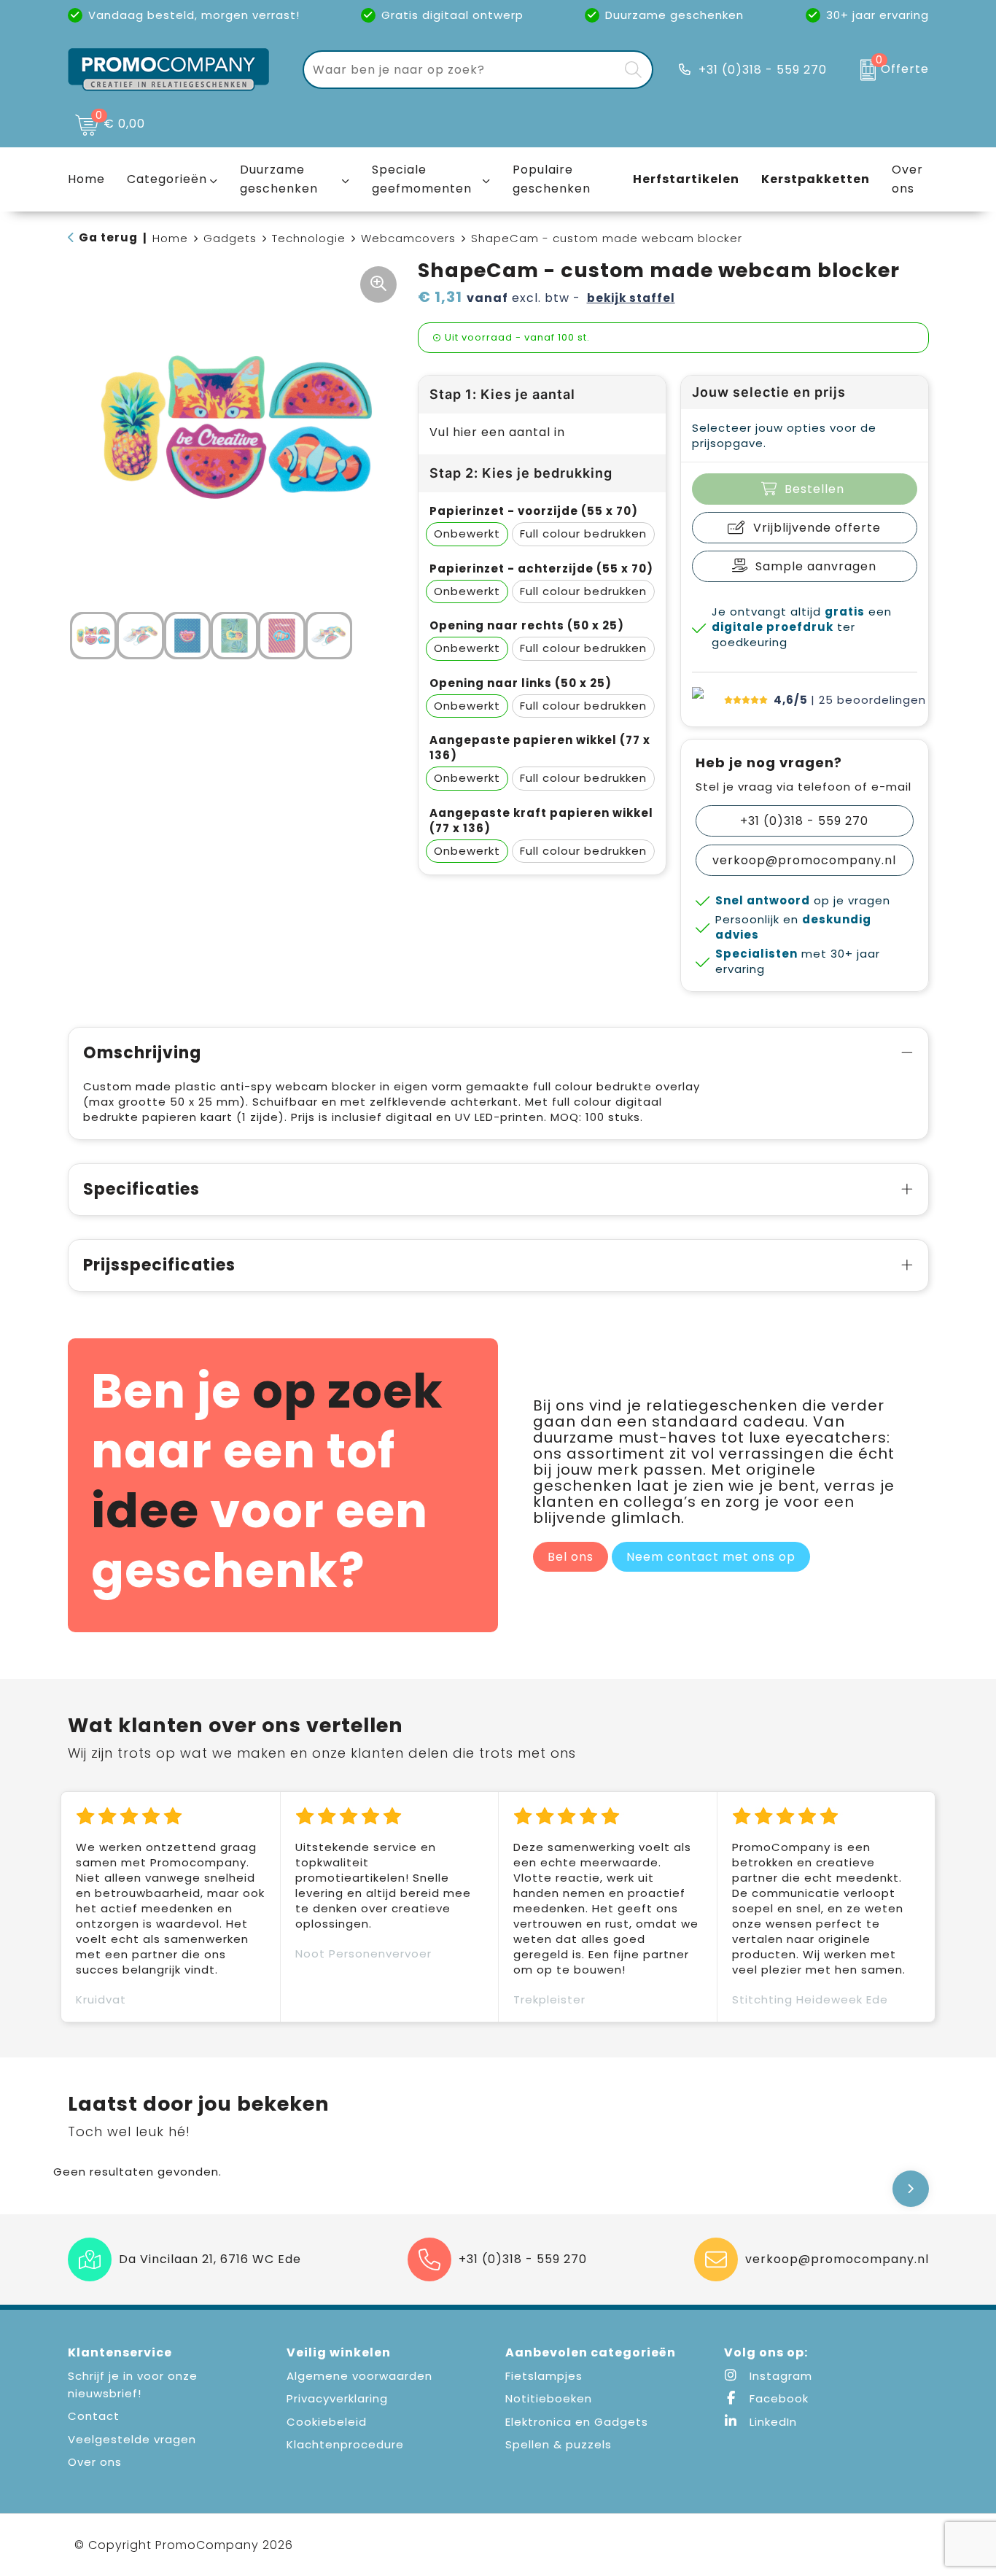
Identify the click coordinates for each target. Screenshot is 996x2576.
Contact (94, 2416)
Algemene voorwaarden (359, 2376)
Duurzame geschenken (279, 179)
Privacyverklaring (337, 2398)
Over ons (95, 2462)
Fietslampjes (544, 2376)
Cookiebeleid (327, 2422)
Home (170, 238)
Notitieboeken (549, 2398)
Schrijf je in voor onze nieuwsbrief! (133, 2385)
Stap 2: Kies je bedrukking (521, 473)
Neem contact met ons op (711, 1557)
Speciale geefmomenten (422, 179)
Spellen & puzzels (559, 2444)
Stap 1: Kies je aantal (502, 394)
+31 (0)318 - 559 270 (763, 70)
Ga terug (108, 237)
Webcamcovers (408, 238)
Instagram (779, 2376)
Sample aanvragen (816, 566)
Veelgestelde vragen (132, 2439)
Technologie (309, 238)
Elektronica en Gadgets (577, 2422)
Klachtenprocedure (345, 2444)
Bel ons (571, 1557)
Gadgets (230, 238)
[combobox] (461, 70)
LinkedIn (771, 2422)
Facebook (777, 2398)
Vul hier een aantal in (497, 432)
